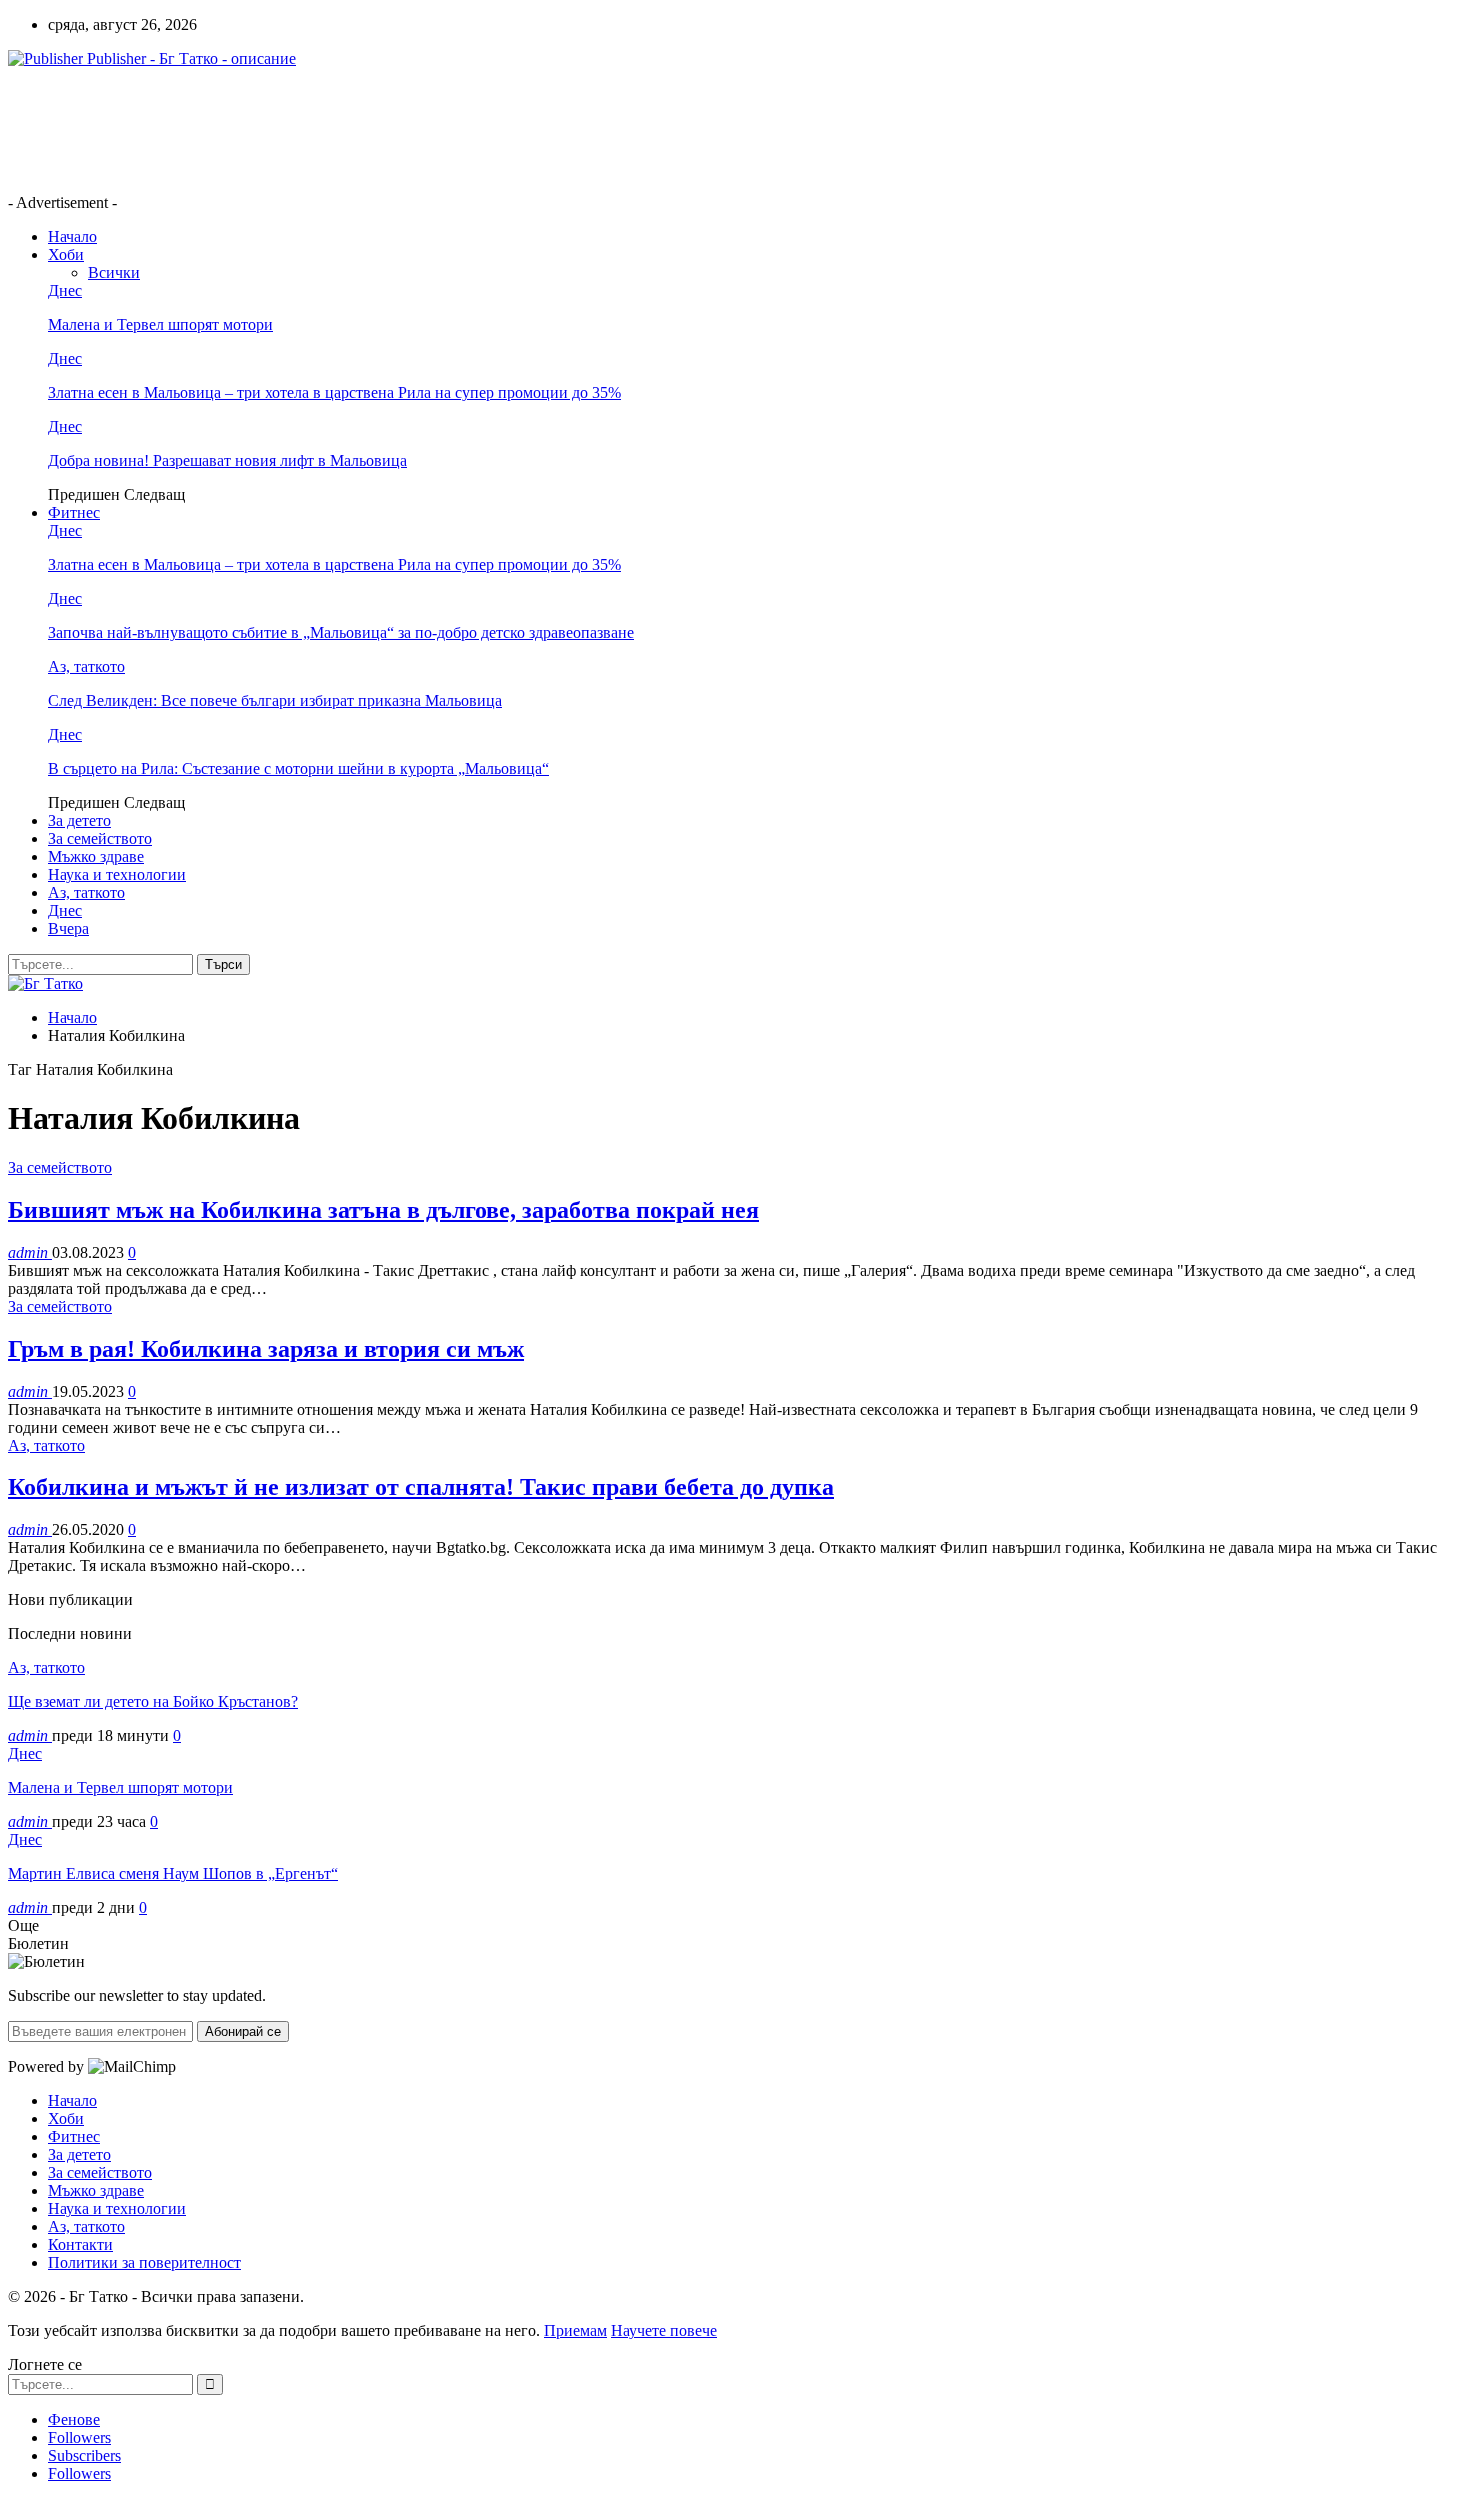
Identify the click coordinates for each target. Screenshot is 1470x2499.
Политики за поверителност (144, 2262)
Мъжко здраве (96, 856)
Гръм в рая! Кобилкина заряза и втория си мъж (266, 1349)
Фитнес (74, 512)
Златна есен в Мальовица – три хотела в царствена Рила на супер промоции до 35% (334, 392)
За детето (79, 820)
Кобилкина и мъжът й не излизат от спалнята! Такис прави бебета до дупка (421, 1487)
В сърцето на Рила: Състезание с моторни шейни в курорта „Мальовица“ (298, 768)
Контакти (80, 2244)
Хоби (66, 254)
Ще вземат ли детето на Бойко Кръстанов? (153, 1701)
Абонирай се (243, 2031)
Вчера (68, 928)
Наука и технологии (117, 874)
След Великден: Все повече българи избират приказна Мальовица (275, 700)
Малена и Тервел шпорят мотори (160, 324)
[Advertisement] (372, 129)
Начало (72, 236)
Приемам (575, 2330)
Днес (65, 290)
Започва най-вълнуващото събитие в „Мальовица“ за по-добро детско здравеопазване (341, 632)
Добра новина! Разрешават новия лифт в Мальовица (227, 460)
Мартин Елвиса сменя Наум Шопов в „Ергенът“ (173, 1873)
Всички (114, 272)
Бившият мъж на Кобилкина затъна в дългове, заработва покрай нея (383, 1210)
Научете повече (664, 2330)
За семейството (100, 838)
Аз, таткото (86, 666)
